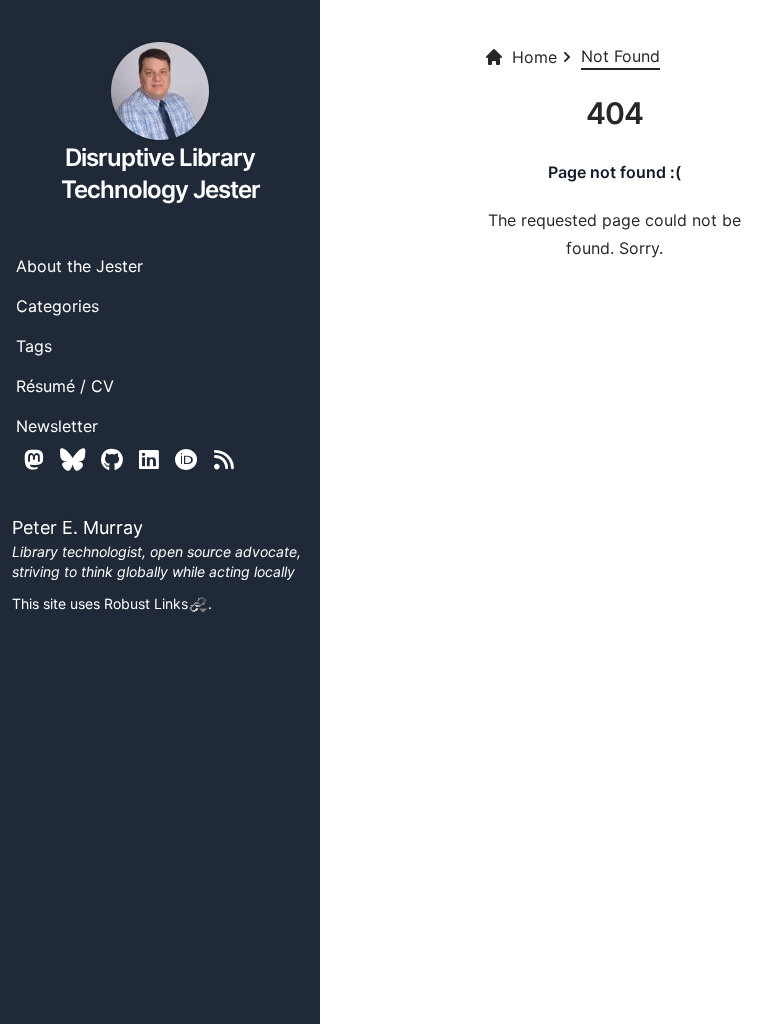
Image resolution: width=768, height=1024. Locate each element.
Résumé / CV (65, 386)
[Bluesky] (72, 459)
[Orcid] (186, 459)
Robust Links (146, 603)
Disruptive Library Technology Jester (160, 173)
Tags (34, 346)
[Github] (112, 459)
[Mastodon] (34, 459)
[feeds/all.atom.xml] (224, 459)
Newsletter (57, 426)
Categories (57, 306)
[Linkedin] (149, 459)
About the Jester (79, 266)
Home (534, 57)
